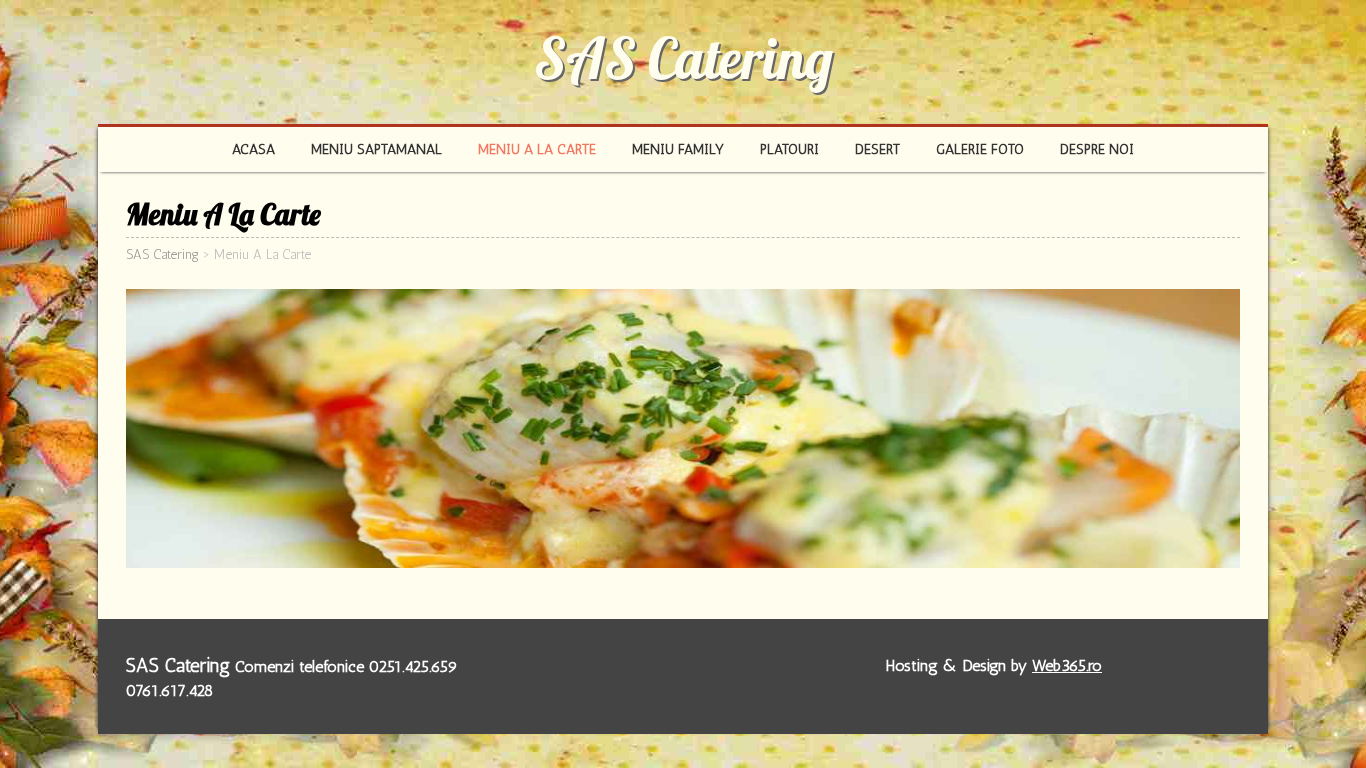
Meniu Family (678, 149)
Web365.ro (1067, 665)
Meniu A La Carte (537, 149)
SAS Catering (683, 58)
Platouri (789, 149)
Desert (877, 149)
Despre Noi (1097, 149)
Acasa (253, 149)
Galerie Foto (980, 149)
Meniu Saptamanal (376, 149)
